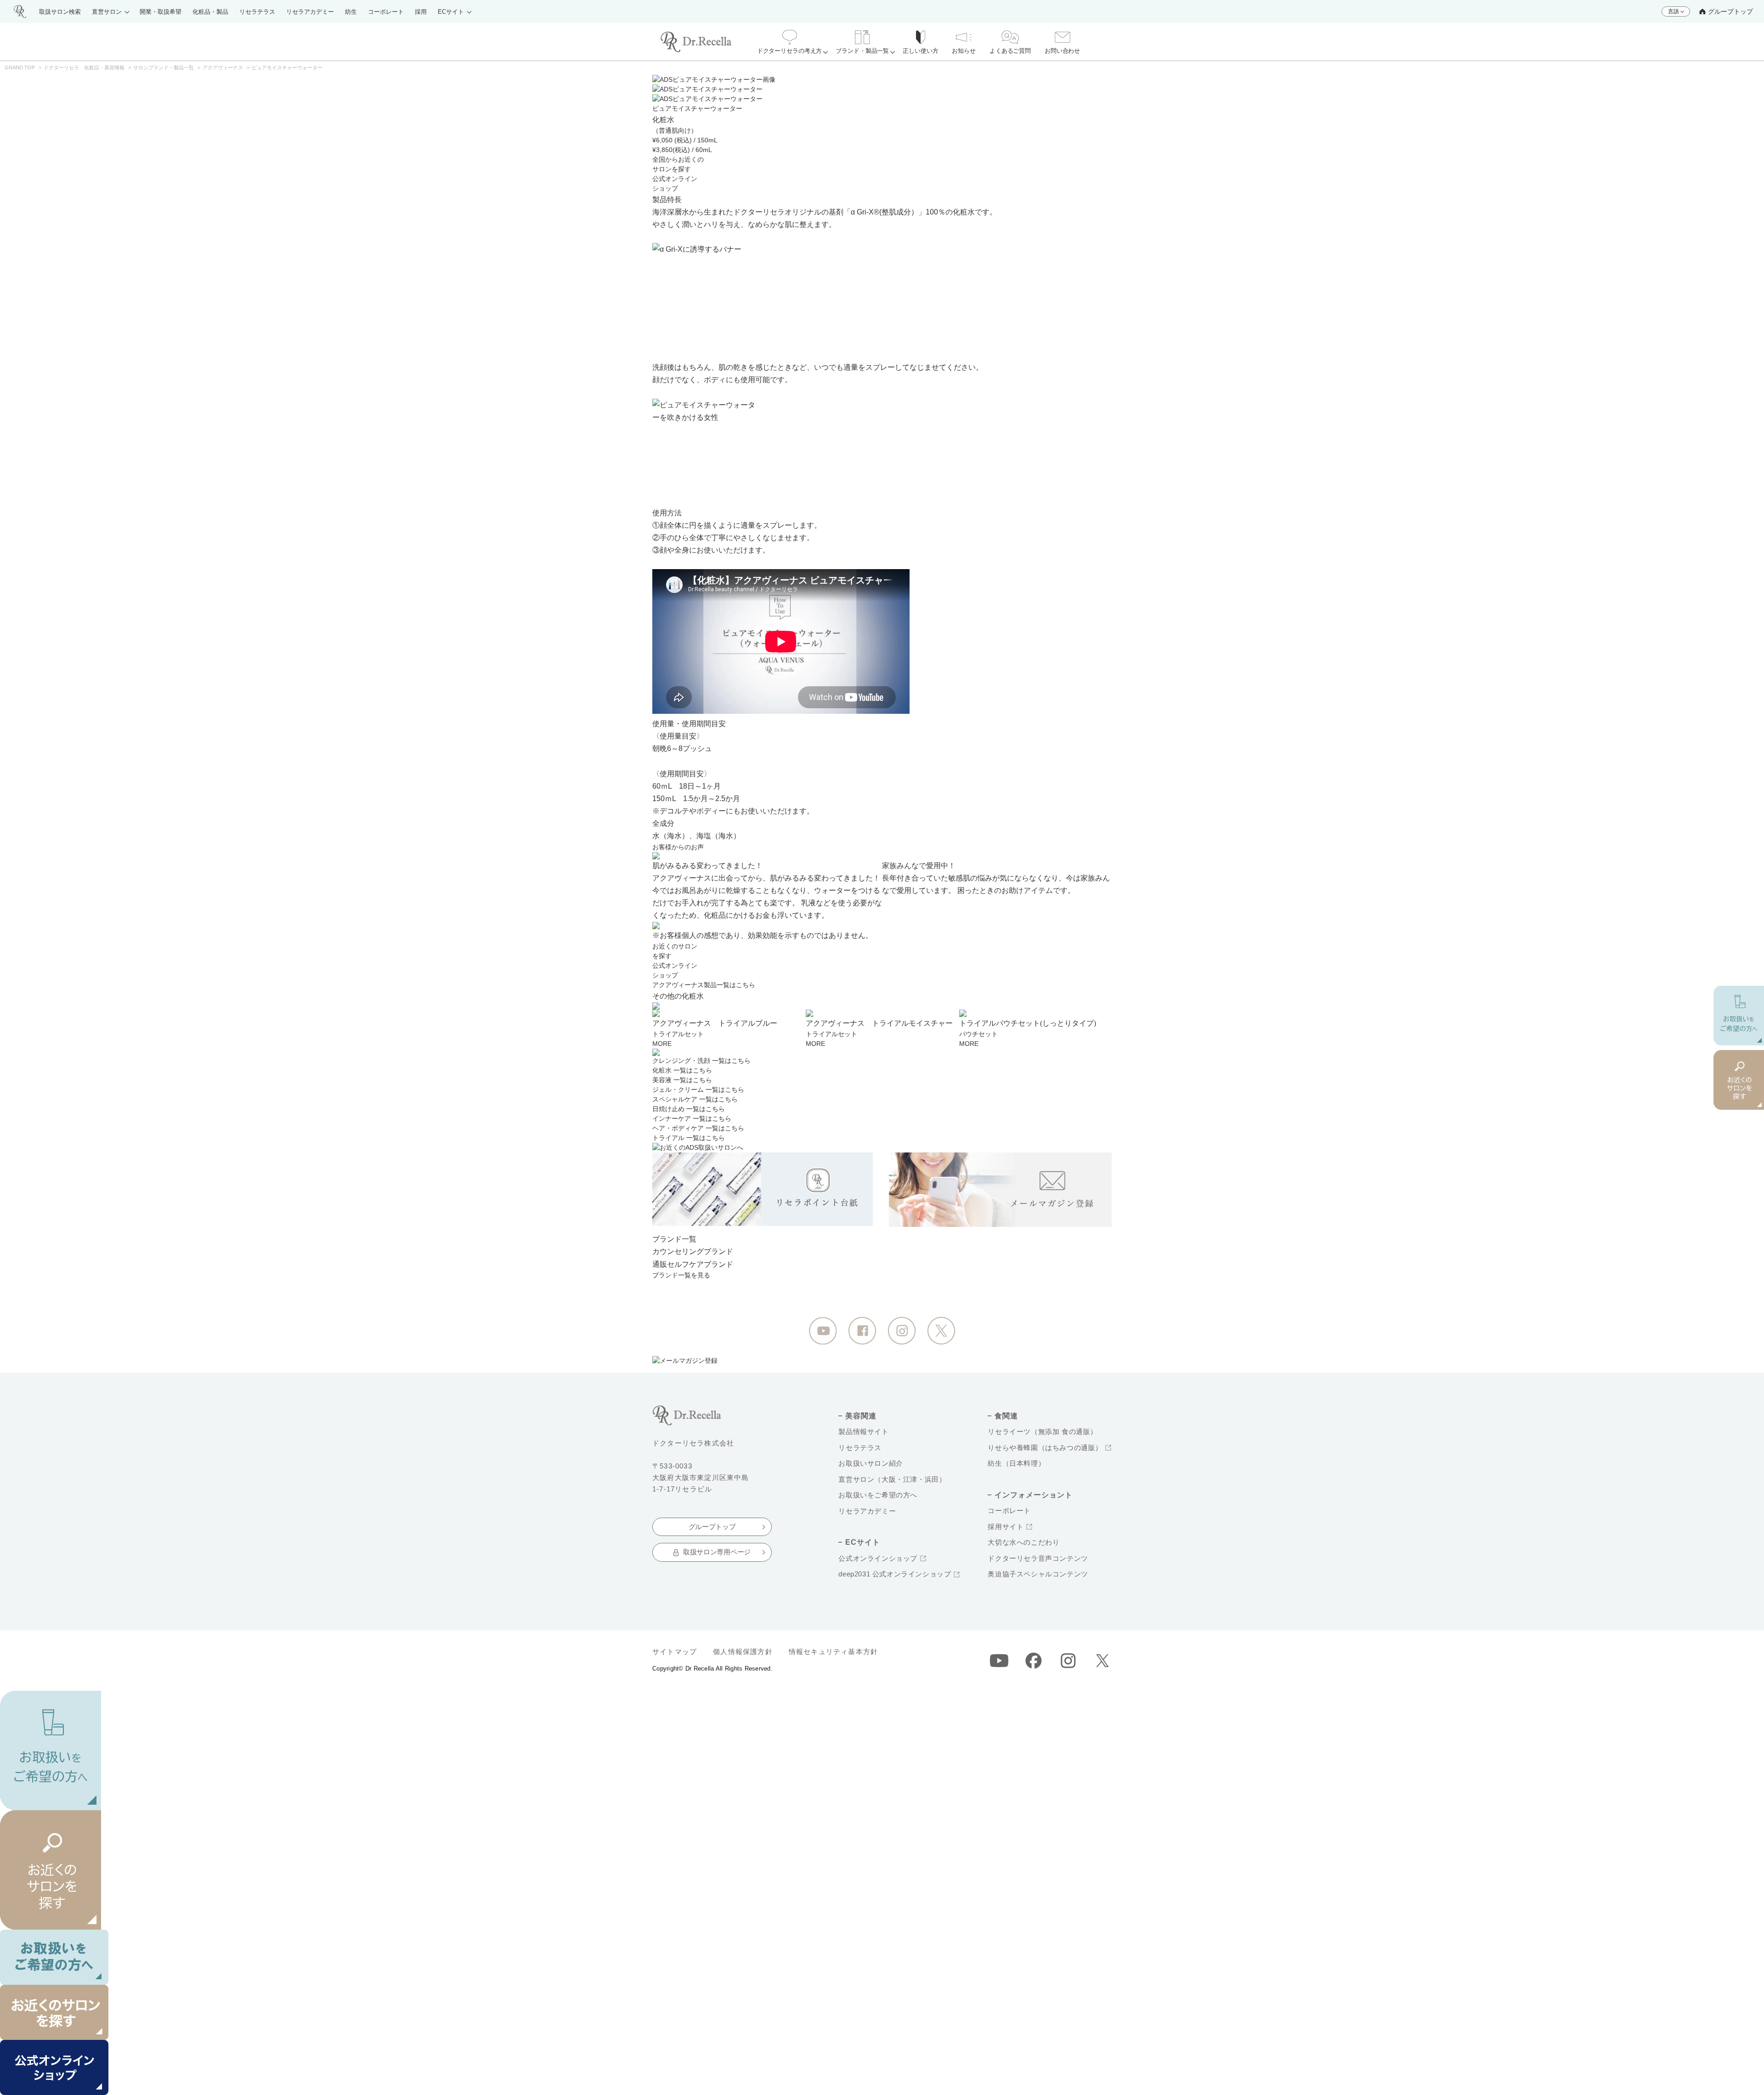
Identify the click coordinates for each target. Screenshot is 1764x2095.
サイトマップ (675, 1652)
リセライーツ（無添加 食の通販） (1043, 1431)
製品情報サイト (863, 1431)
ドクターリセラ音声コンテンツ (1038, 1558)
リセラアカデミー (867, 1511)
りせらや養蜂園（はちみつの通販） (1045, 1448)
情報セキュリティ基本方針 (833, 1652)
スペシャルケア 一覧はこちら (695, 1099)
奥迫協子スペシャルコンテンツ (1038, 1574)
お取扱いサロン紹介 (871, 1463)
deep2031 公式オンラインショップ (895, 1574)
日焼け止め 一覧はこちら (689, 1109)
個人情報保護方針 (743, 1652)
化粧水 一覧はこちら (682, 1070)
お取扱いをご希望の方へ (878, 1495)
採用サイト (1006, 1527)
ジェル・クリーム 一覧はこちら (698, 1090)
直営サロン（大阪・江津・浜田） (892, 1479)
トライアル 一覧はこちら (689, 1138)
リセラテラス (860, 1448)
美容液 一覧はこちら (682, 1080)
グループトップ (1730, 11)
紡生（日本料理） (1016, 1463)
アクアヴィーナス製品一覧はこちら (704, 985)
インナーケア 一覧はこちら (692, 1118)
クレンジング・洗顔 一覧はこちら (701, 1061)
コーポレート (1009, 1511)
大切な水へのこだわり (1023, 1542)
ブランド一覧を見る (681, 1275)
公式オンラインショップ (878, 1558)
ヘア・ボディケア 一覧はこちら (698, 1128)
